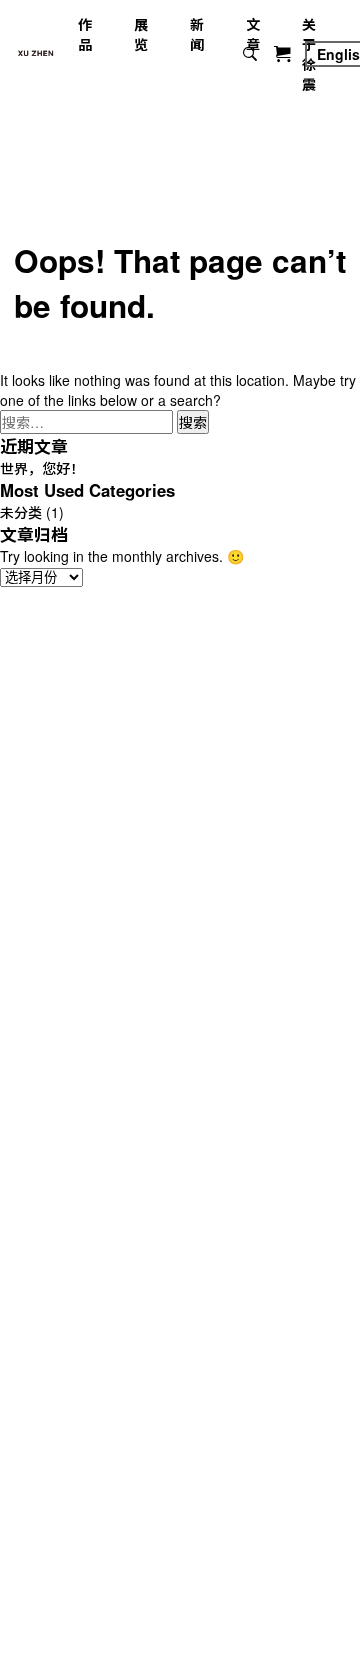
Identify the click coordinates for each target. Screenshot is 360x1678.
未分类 (21, 512)
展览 (141, 34)
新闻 (197, 34)
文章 (253, 34)
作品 (85, 34)
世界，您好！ (42, 468)
